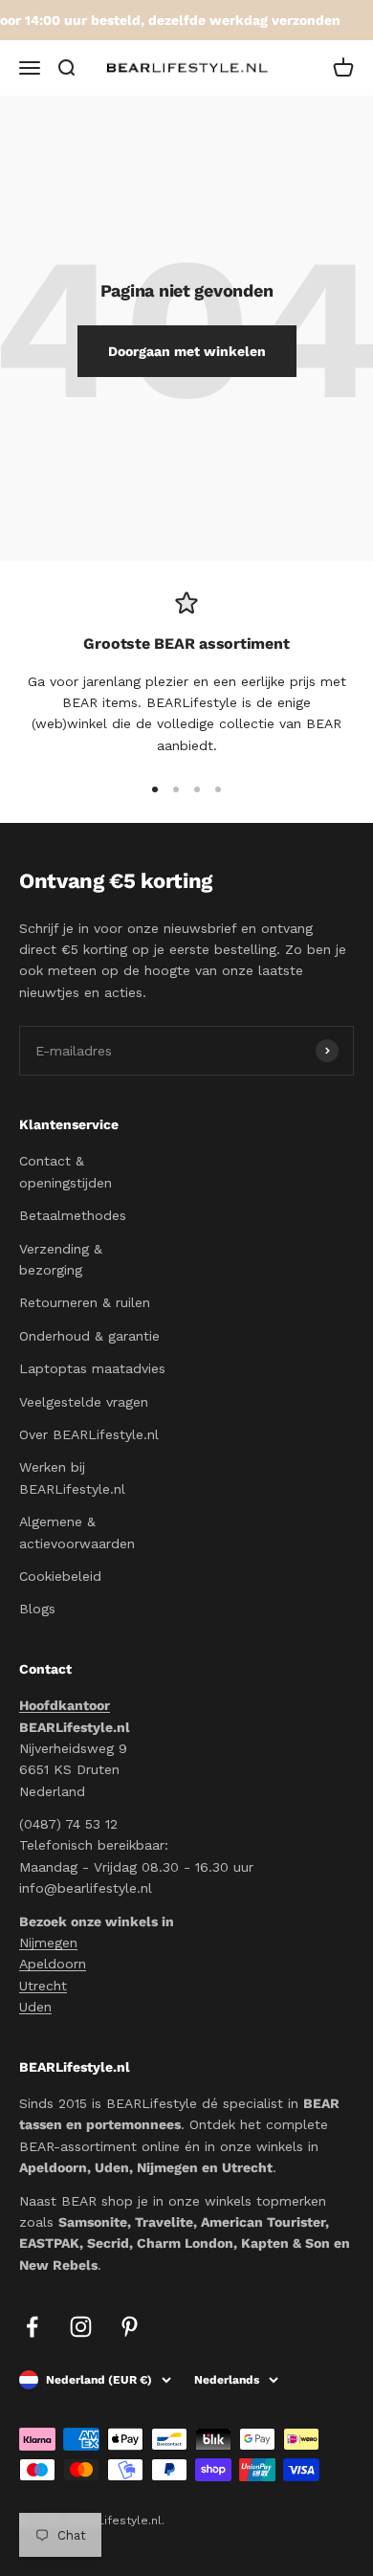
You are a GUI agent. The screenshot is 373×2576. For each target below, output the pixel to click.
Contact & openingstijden (66, 1171)
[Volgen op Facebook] (32, 2327)
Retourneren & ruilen (85, 1302)
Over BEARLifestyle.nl (89, 1434)
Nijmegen (48, 1943)
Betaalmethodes (73, 1215)
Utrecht (43, 1986)
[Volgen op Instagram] (81, 2327)
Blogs (37, 1609)
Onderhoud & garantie (89, 1336)
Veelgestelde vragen (84, 1402)
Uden (35, 2007)
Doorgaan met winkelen (187, 351)
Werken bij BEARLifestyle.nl (72, 1477)
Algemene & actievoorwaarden (77, 1532)
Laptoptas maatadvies (92, 1368)
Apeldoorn (53, 1964)
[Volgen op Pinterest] (130, 2327)
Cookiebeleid (60, 1576)
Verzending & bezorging (61, 1259)
